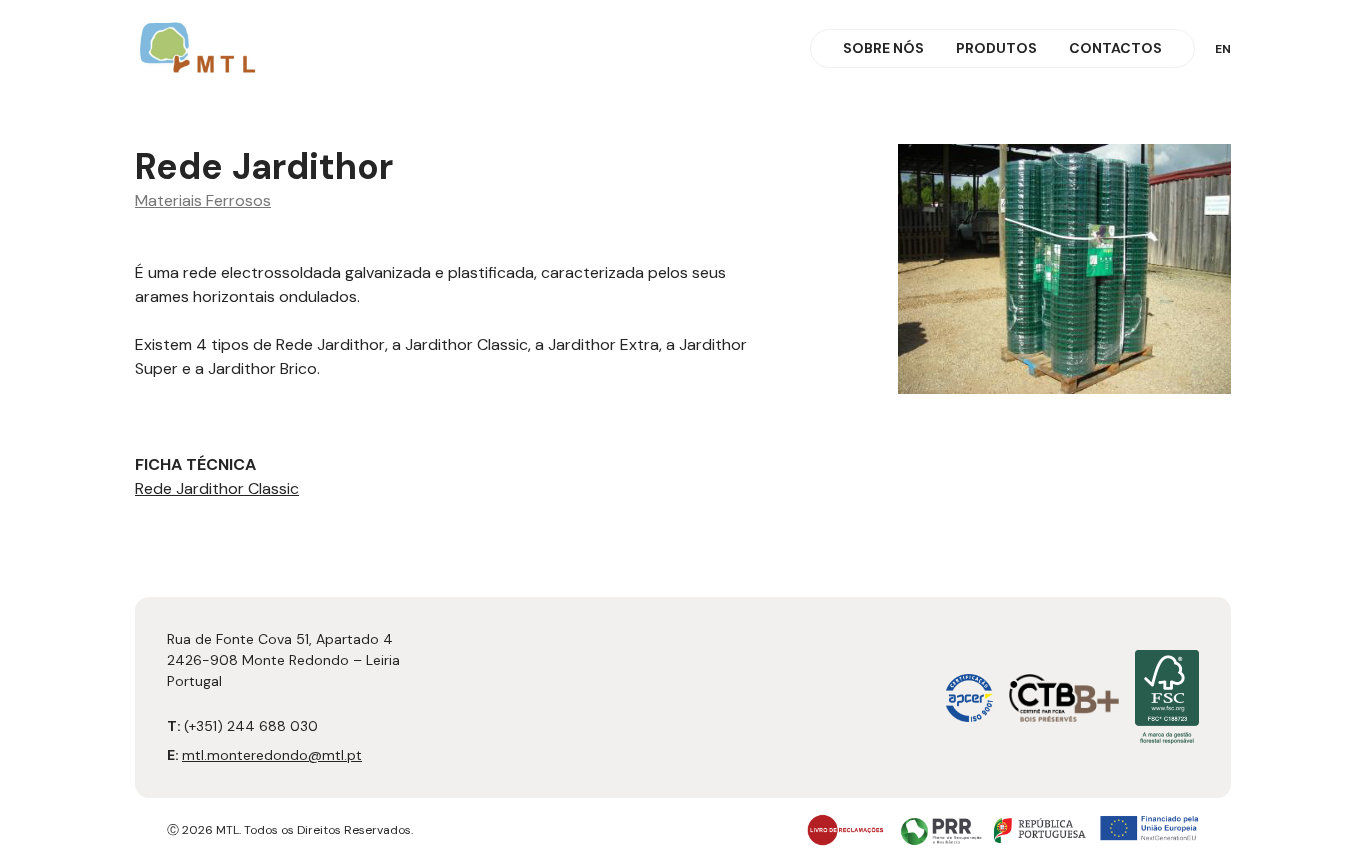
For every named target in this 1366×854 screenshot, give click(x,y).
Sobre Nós (883, 48)
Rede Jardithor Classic (217, 488)
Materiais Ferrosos (203, 200)
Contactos (1115, 48)
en (1223, 49)
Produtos (996, 48)
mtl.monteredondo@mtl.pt (272, 755)
